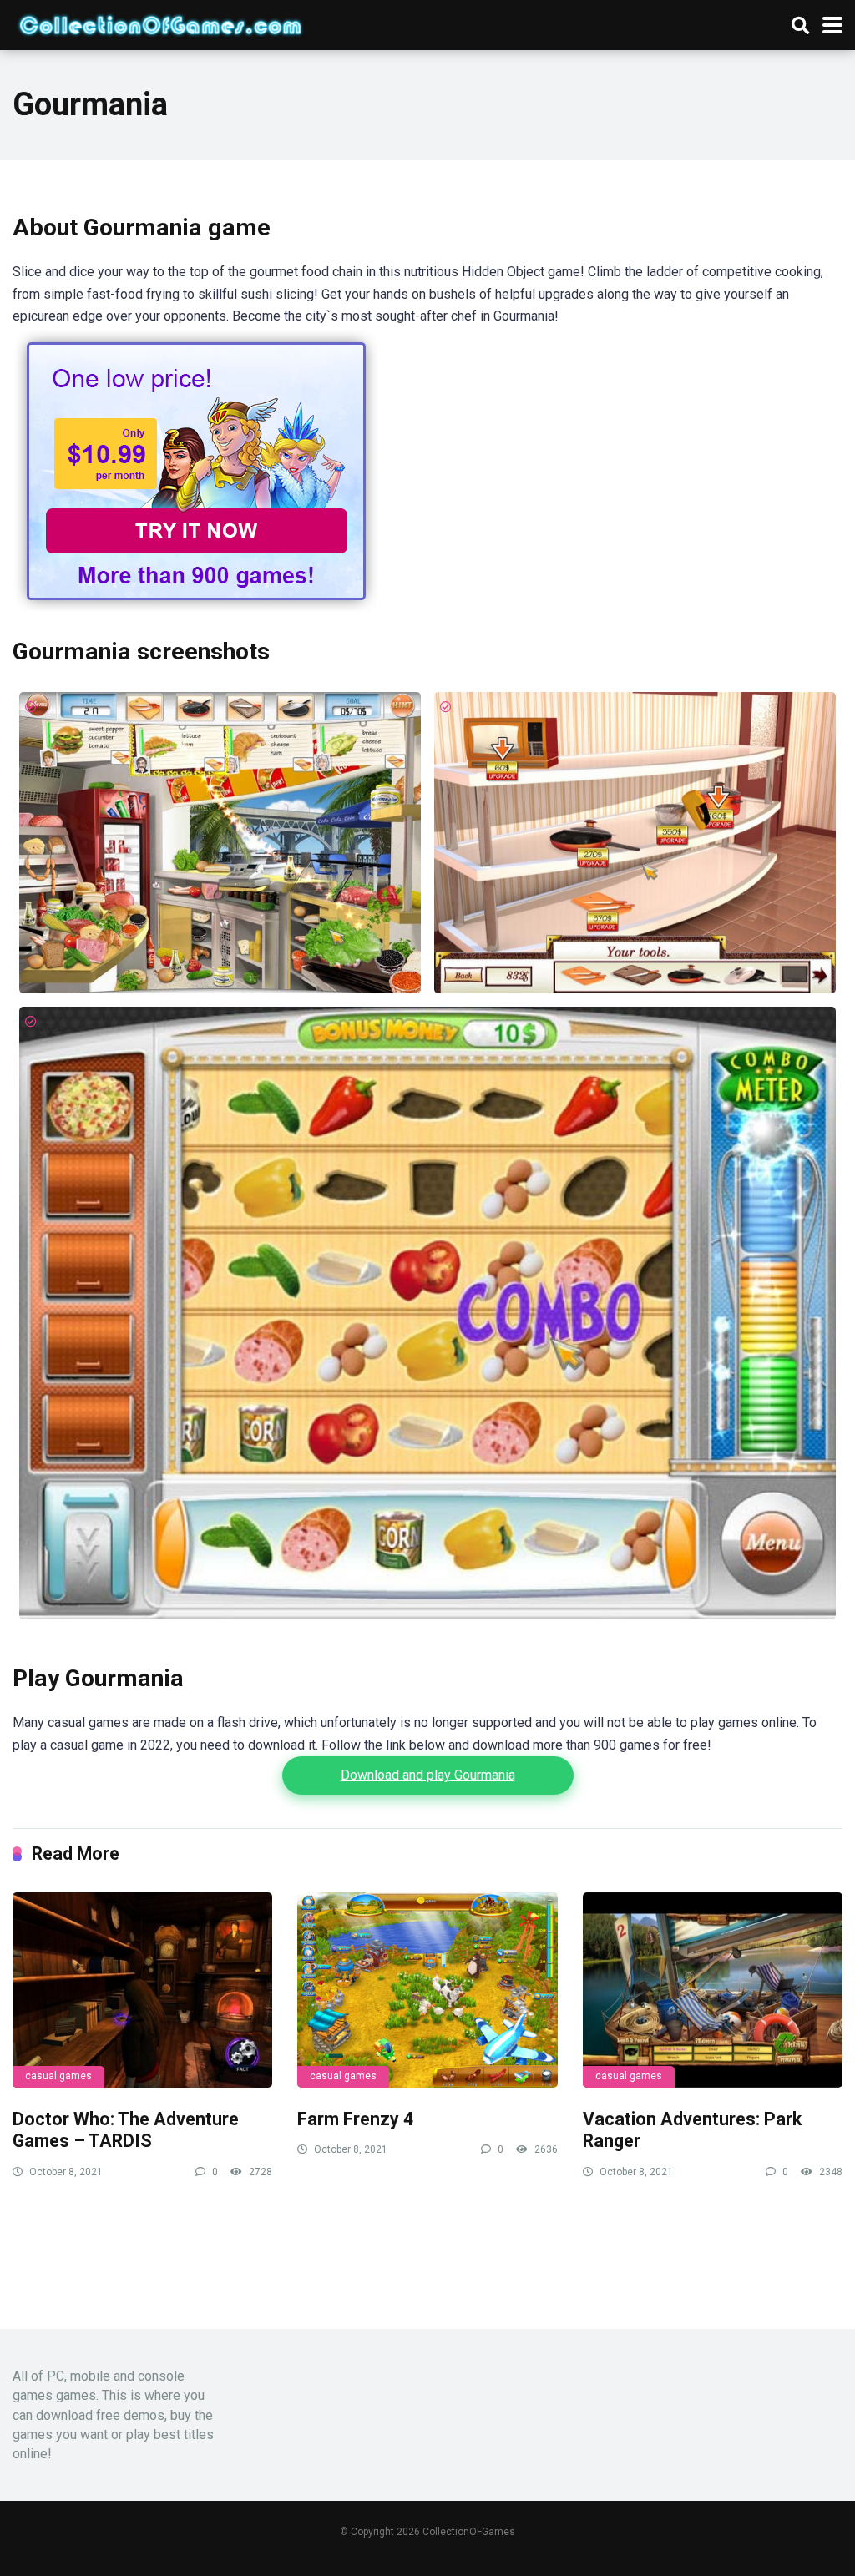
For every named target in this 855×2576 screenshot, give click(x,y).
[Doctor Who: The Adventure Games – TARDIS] (142, 1990)
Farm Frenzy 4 (355, 2119)
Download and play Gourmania (428, 1775)
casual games (58, 2076)
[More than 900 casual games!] (196, 606)
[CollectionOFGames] (160, 23)
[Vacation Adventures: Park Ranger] (713, 1990)
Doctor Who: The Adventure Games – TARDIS (126, 2130)
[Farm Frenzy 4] (427, 1990)
